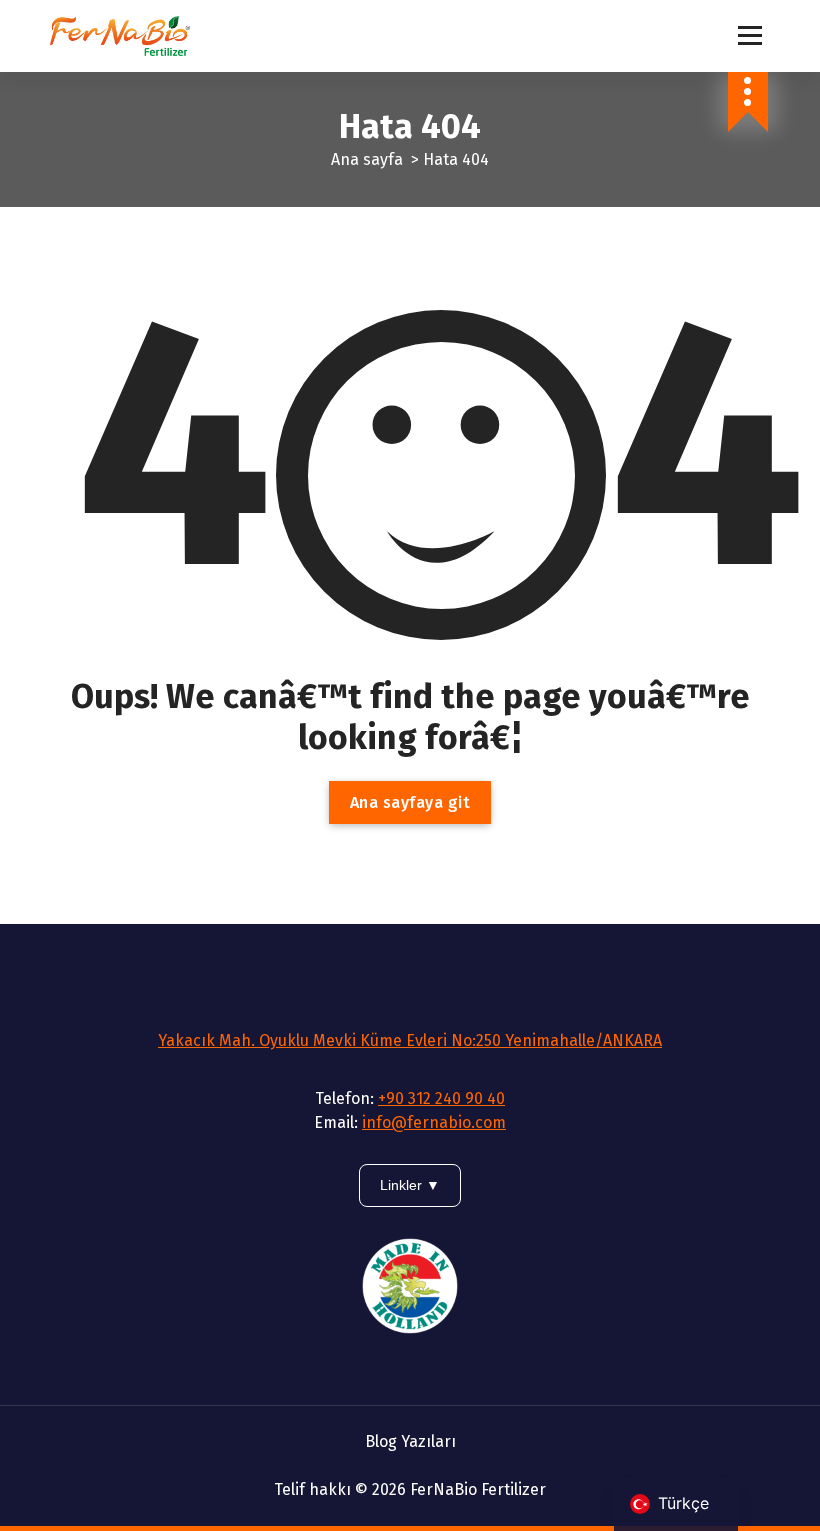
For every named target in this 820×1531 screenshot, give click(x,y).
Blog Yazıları (410, 1441)
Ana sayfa (367, 159)
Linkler (403, 1185)
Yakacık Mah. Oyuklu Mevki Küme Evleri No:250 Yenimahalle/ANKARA (410, 1040)
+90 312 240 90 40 (441, 1098)
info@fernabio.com (434, 1122)
